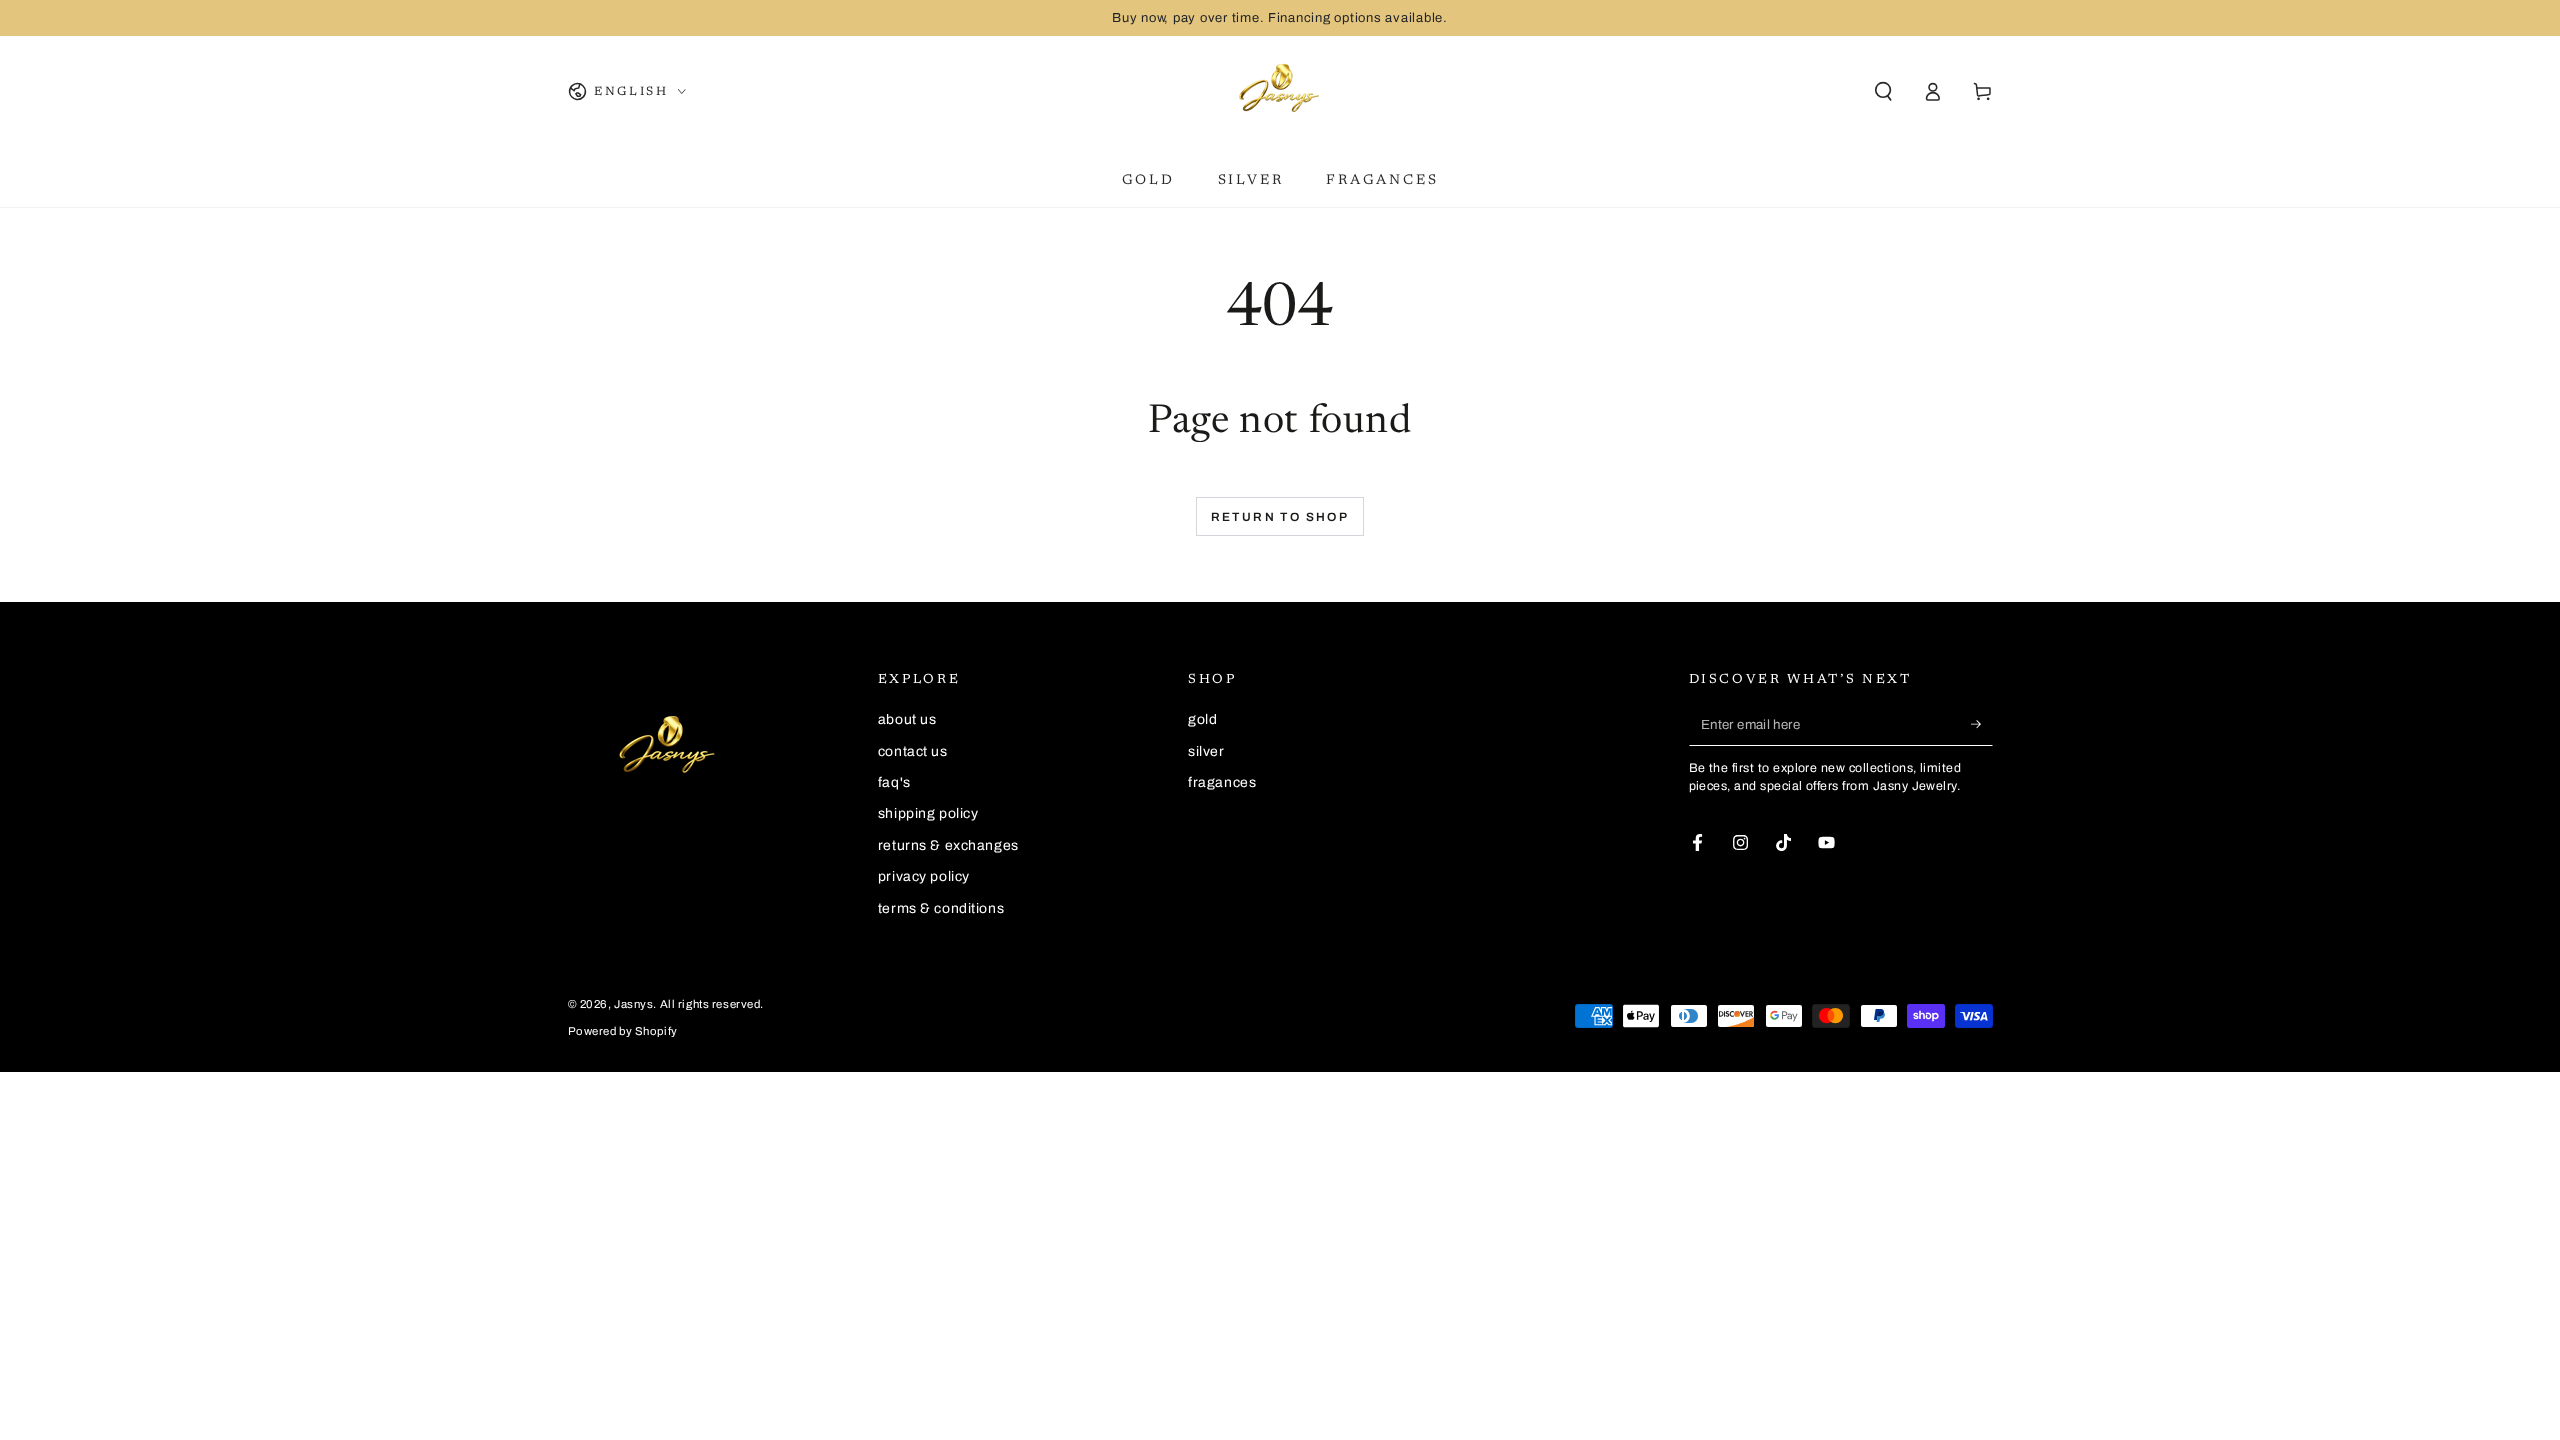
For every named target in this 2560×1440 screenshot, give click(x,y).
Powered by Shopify (623, 1031)
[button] (1883, 92)
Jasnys (633, 1004)
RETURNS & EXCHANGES (948, 845)
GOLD (1202, 719)
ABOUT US (907, 719)
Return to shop (1280, 517)
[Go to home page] (1280, 92)
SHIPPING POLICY (928, 813)
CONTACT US (913, 751)
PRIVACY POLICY (924, 876)
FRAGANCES (1222, 782)
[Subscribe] (1982, 724)
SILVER (1206, 751)
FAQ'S (894, 782)
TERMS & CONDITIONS (941, 908)
